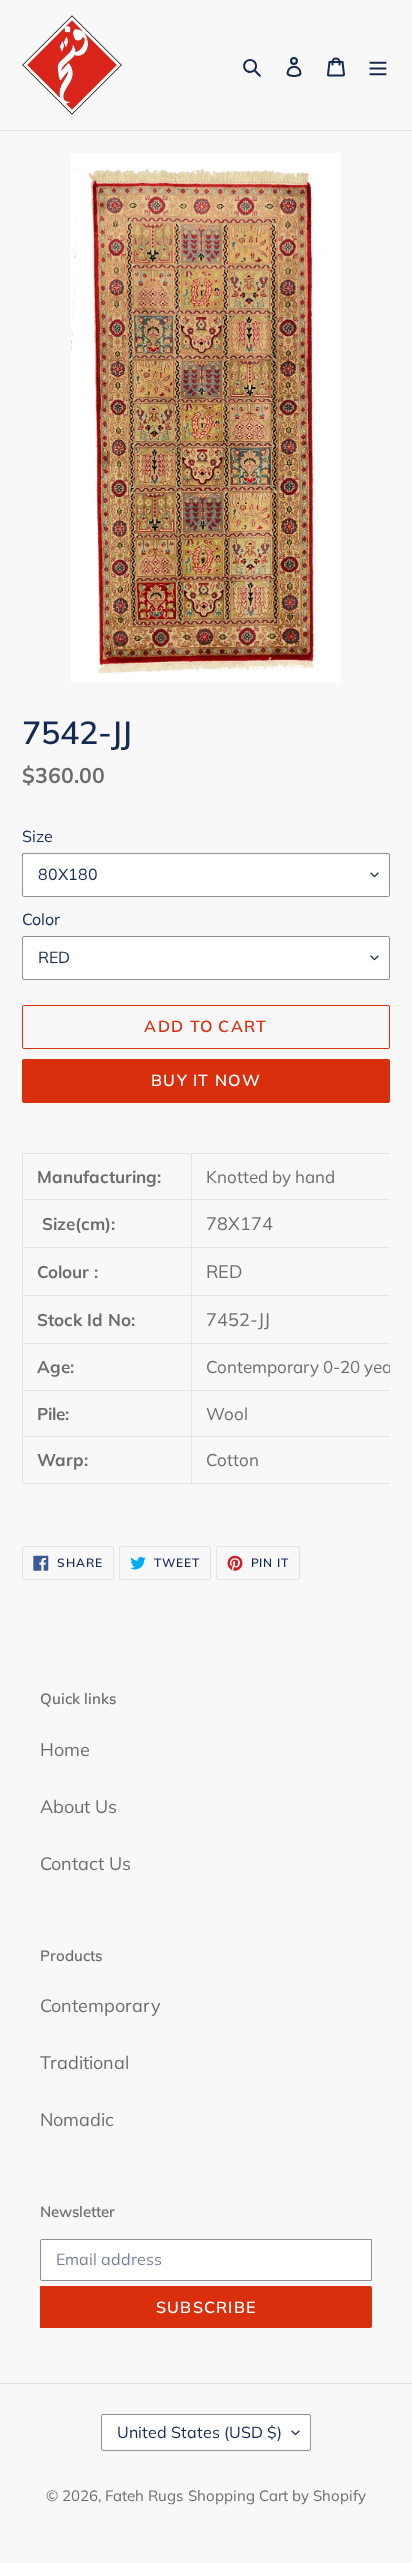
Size (37, 836)
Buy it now (206, 1080)
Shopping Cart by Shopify (277, 2495)
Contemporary (100, 2005)
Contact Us (85, 1863)
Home (65, 1749)
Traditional (84, 2062)
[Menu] (378, 65)
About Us (78, 1806)
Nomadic (77, 2119)
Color (41, 919)
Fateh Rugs (144, 2495)
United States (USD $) (199, 2432)
